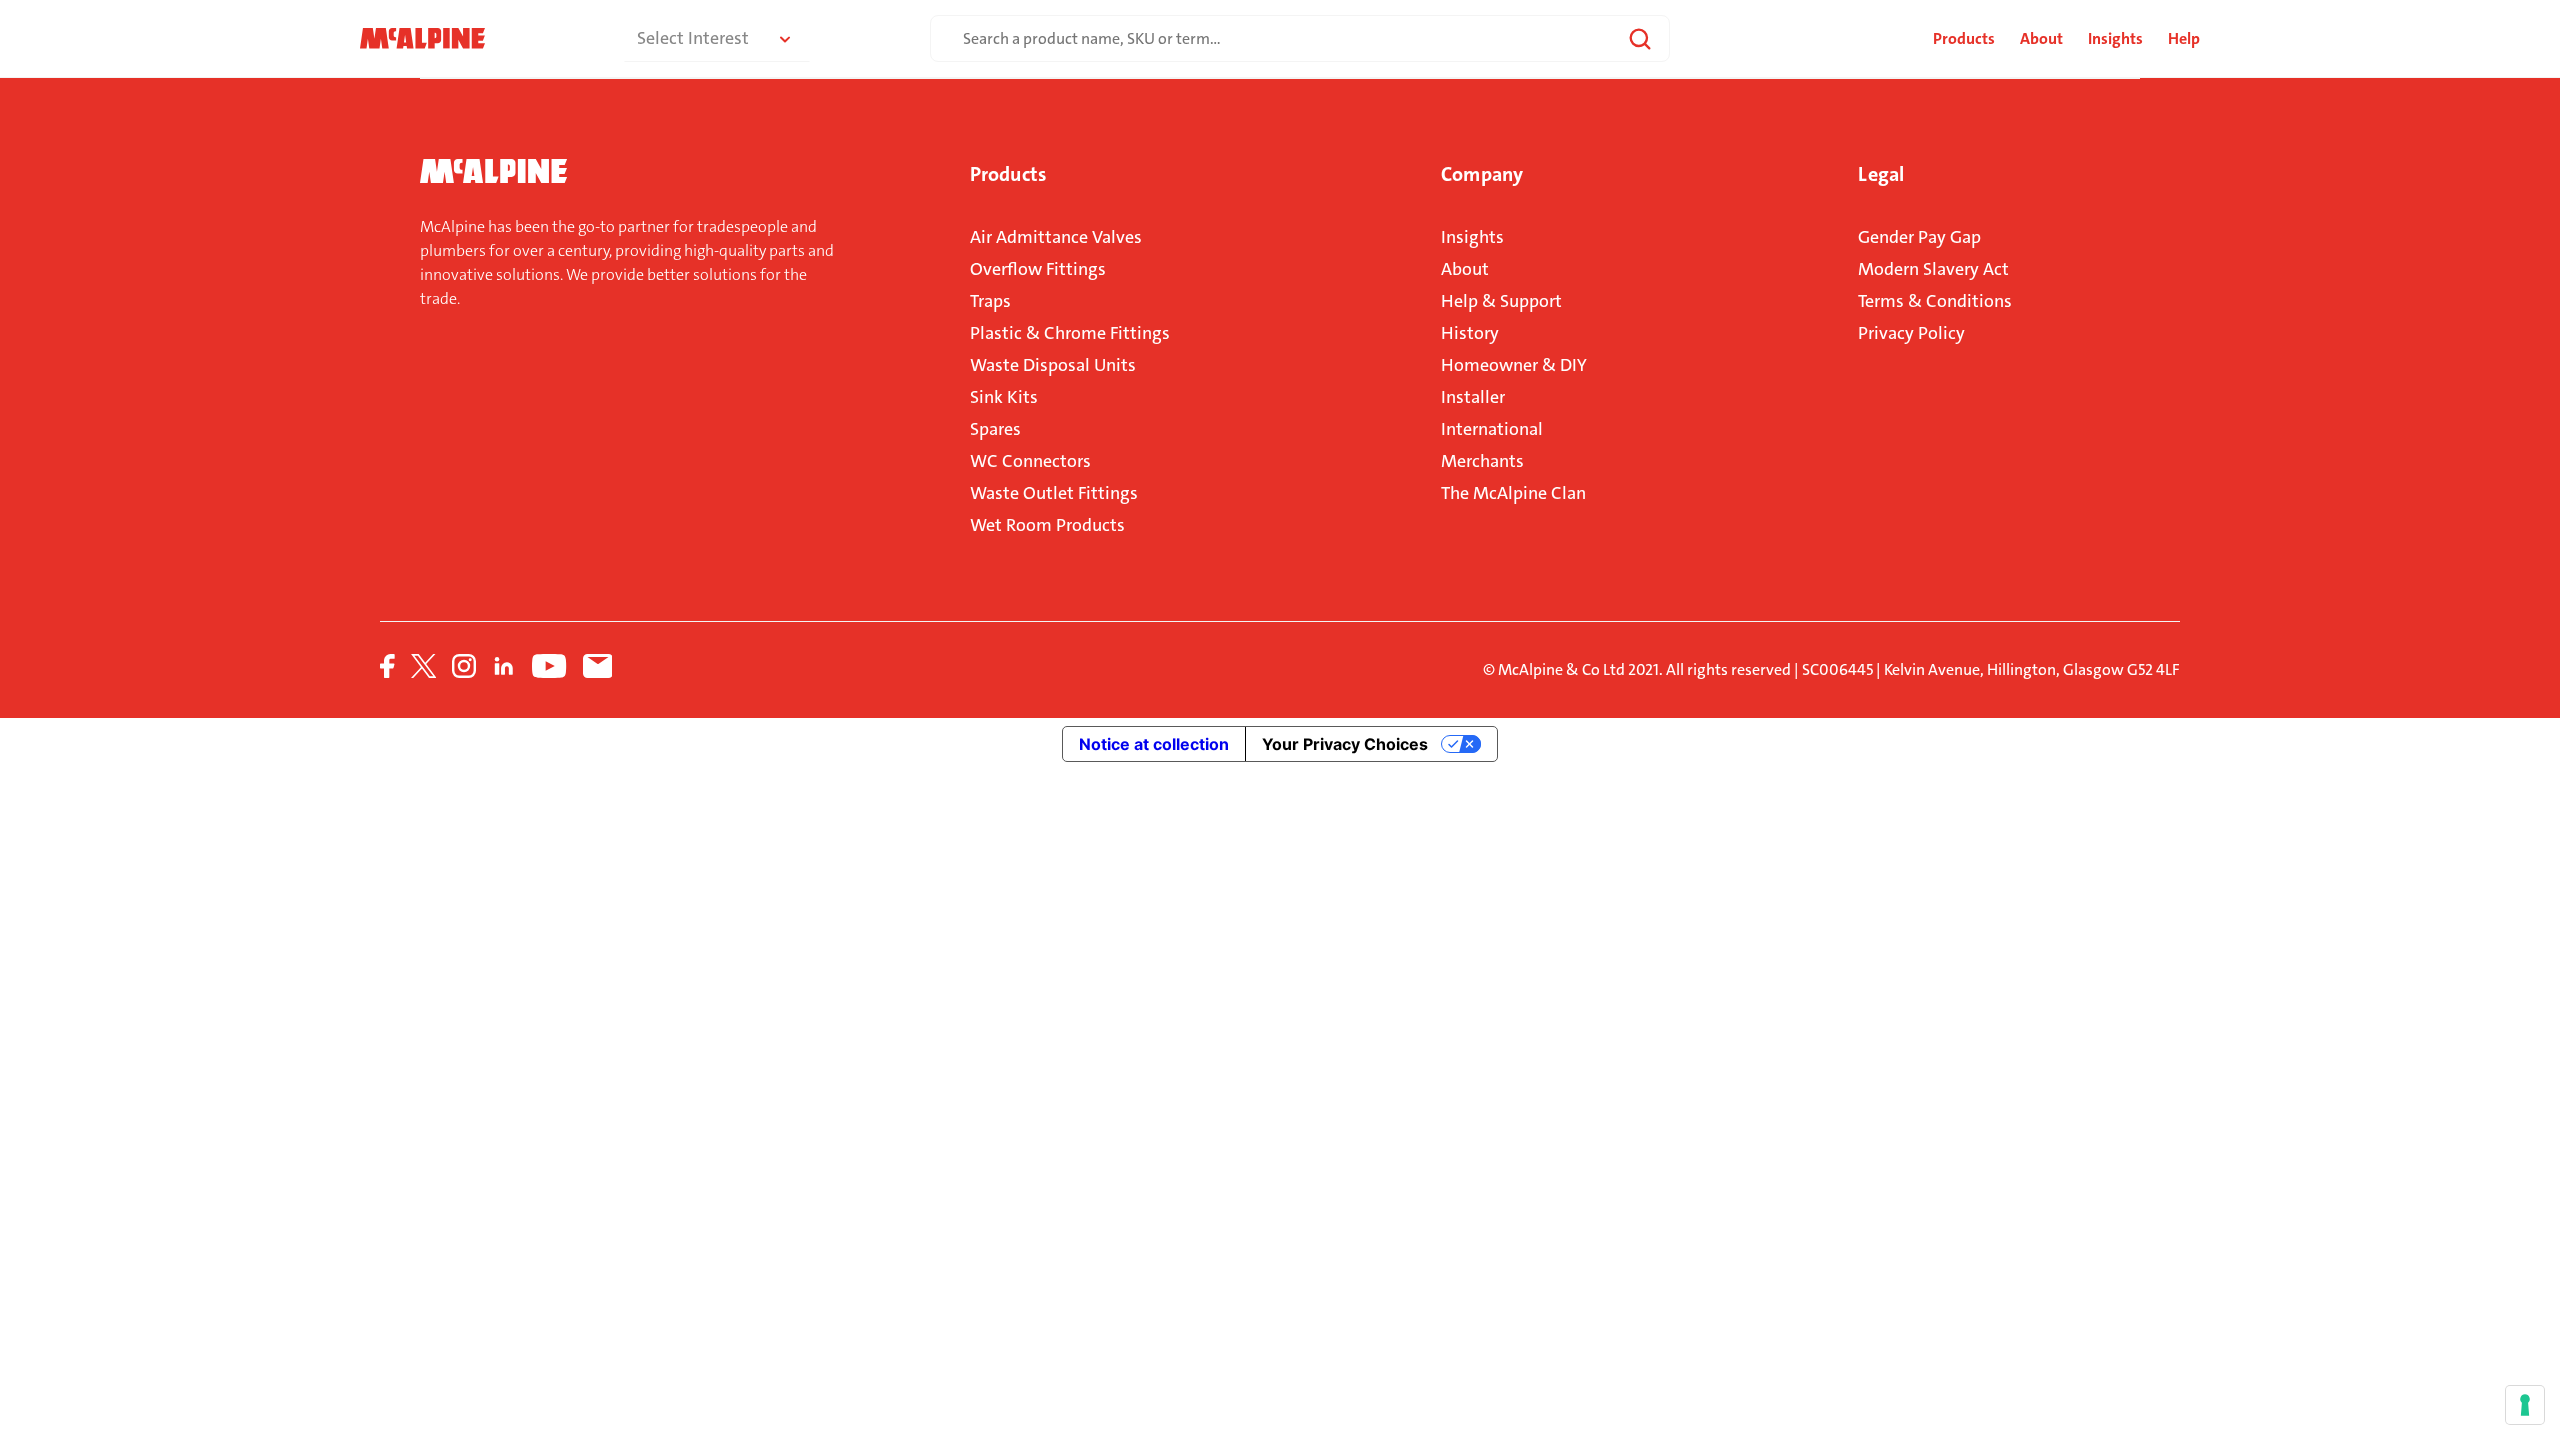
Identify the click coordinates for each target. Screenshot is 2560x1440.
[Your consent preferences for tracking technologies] (2525, 1405)
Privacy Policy (1911, 333)
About (2041, 38)
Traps (990, 301)
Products (1008, 174)
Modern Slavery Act (1933, 269)
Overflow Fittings (1038, 269)
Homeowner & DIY (1514, 365)
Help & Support (1501, 301)
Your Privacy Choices (1345, 744)
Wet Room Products (1047, 525)
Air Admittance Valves (1056, 237)
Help (2184, 38)
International (1492, 429)
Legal (1881, 174)
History (1470, 333)
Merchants (1482, 461)
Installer (1473, 397)
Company (1482, 174)
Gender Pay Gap (1919, 237)
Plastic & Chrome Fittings (1070, 333)
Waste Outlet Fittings (1054, 493)
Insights (2115, 38)
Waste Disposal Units (1053, 365)
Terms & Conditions (1935, 301)
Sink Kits (1004, 397)
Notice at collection (1154, 744)
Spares (995, 429)
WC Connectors (1030, 461)
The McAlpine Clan (1513, 493)
